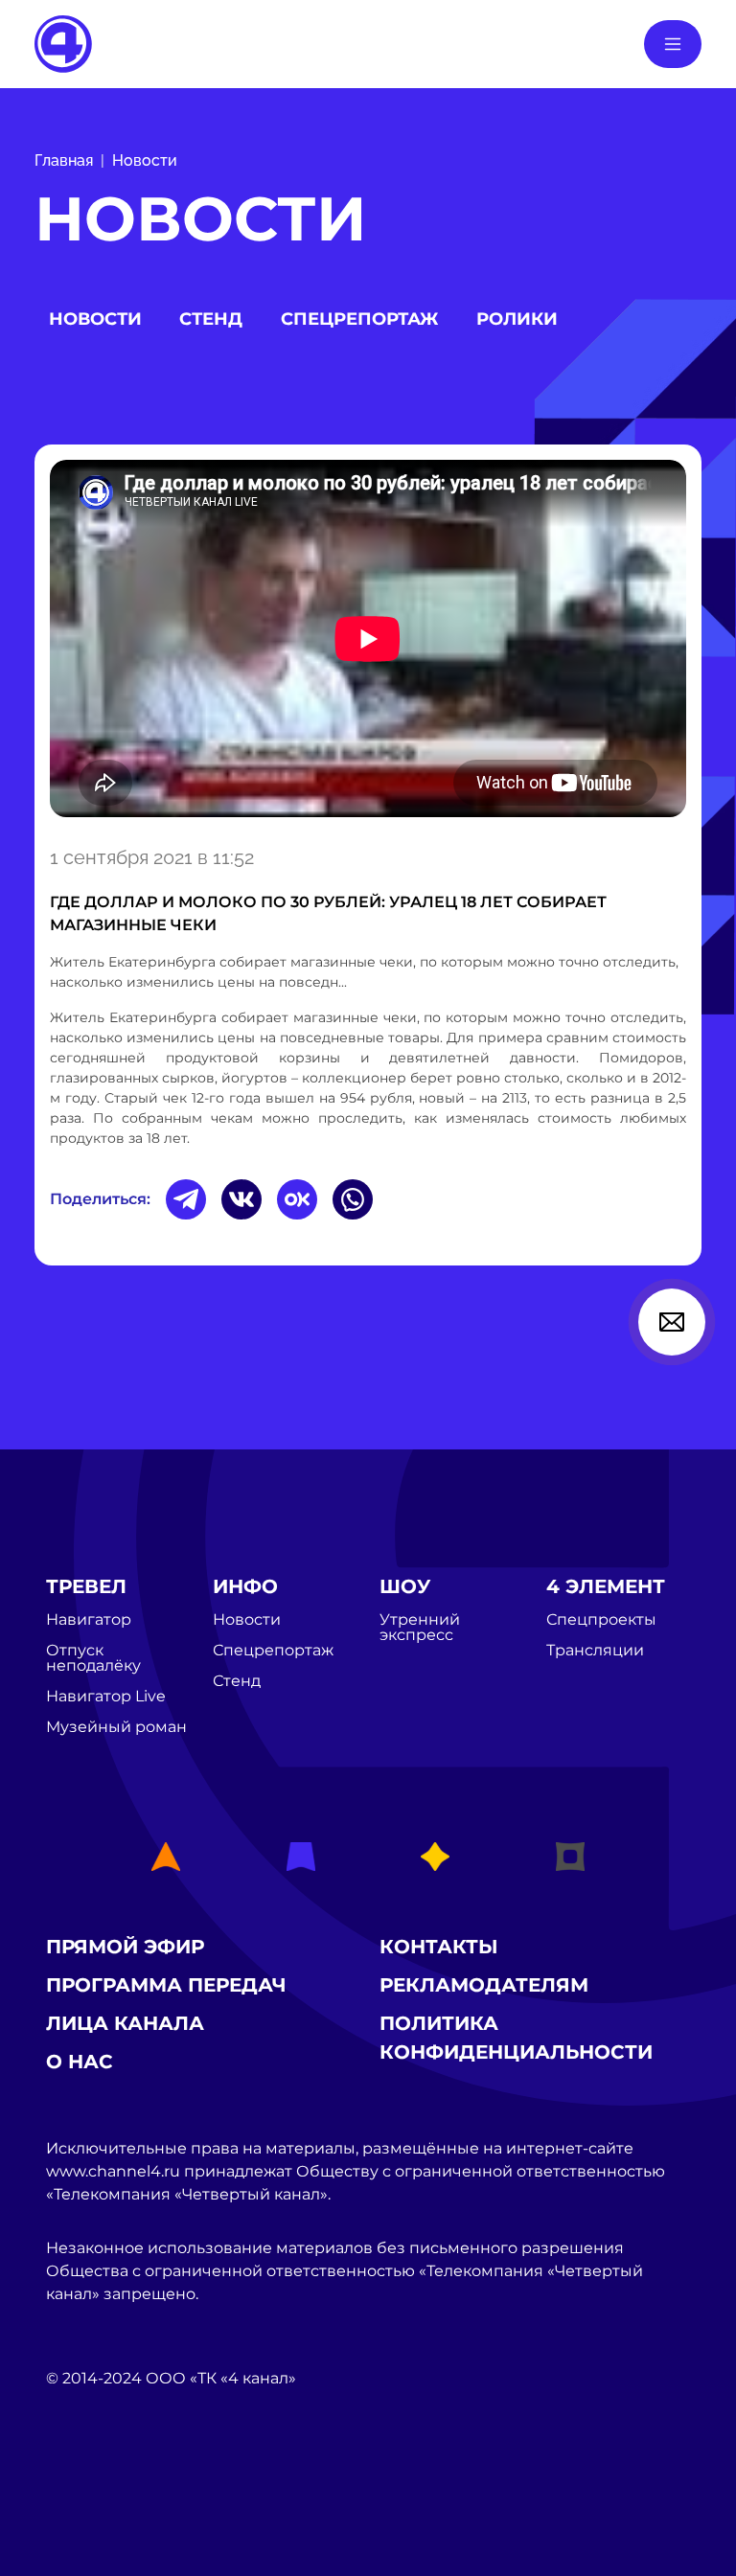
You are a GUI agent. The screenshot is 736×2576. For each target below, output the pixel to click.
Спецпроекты (601, 1620)
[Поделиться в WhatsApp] (353, 1199)
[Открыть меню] (673, 44)
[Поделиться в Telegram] (186, 1199)
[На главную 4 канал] (63, 43)
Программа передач (166, 1985)
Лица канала (125, 2023)
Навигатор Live (106, 1697)
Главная (64, 160)
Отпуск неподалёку (93, 1658)
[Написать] (672, 1322)
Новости (145, 160)
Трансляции (595, 1651)
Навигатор (89, 1620)
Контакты (439, 1947)
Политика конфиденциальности (516, 2038)
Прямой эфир (125, 1947)
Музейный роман (116, 1727)
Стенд (211, 319)
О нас (80, 2062)
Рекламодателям (484, 1985)
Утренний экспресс (420, 1628)
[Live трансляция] (88, 2486)
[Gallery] (368, 642)
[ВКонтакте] (241, 1199)
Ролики (517, 319)
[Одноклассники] (297, 1199)
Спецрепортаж (359, 319)
